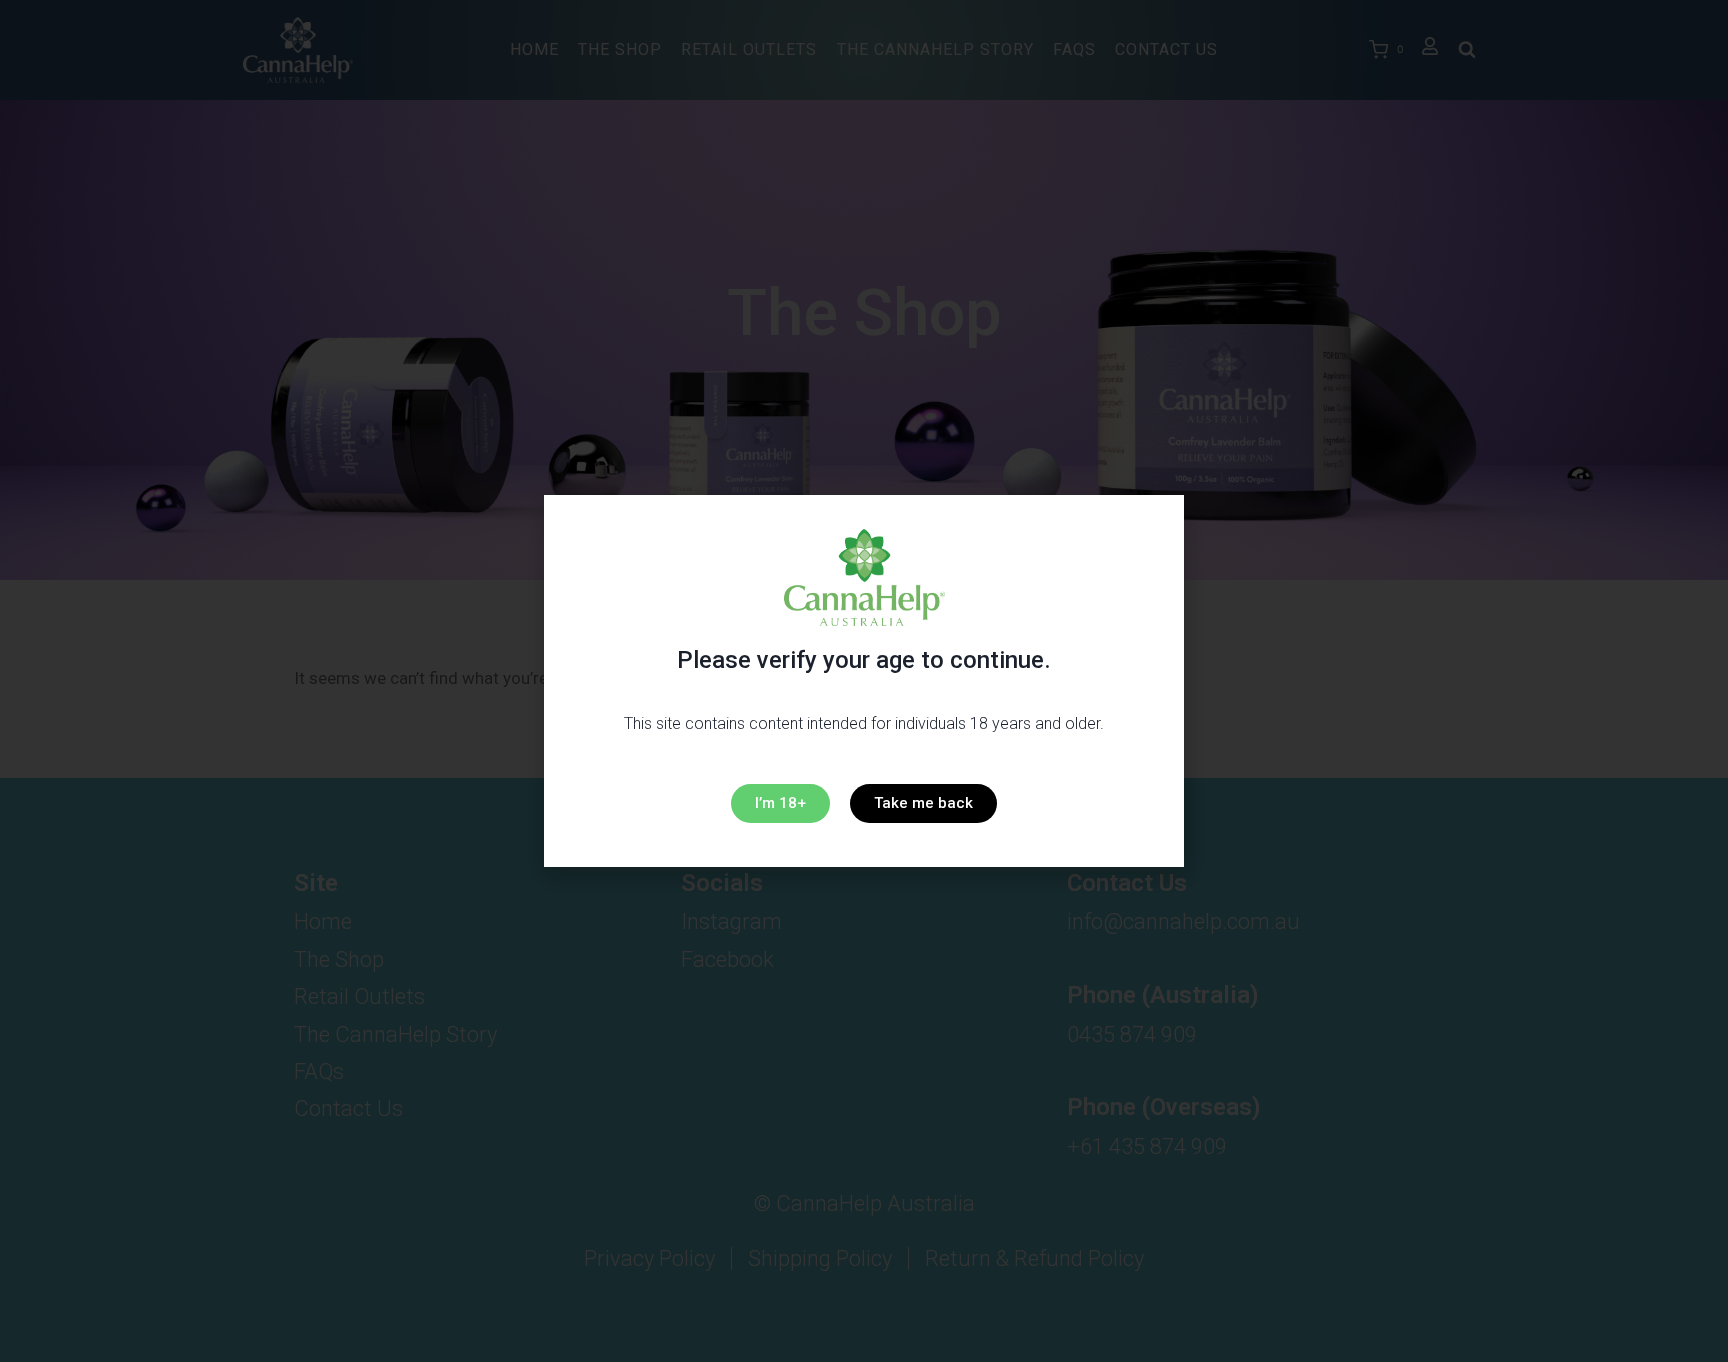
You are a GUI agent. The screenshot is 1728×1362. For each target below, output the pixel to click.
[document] (864, 681)
